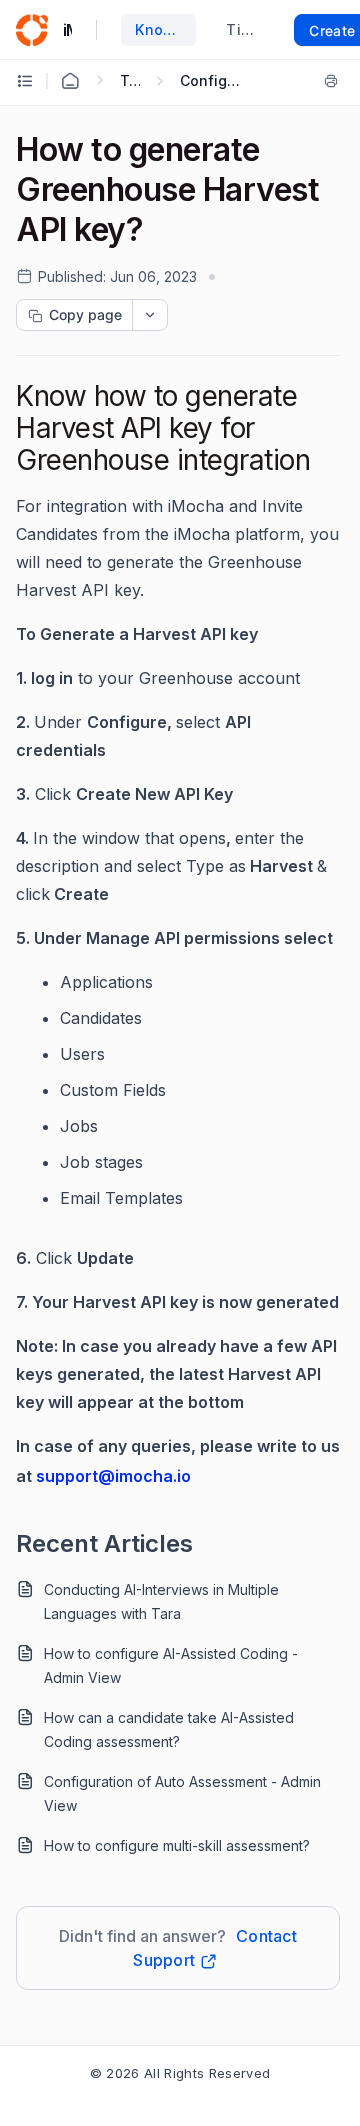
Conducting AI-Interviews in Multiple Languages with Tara (161, 1601)
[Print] (331, 81)
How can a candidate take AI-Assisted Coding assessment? (169, 1729)
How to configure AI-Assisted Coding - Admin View (171, 1665)
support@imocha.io (113, 1476)
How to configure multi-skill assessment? (177, 1845)
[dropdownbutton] (150, 315)
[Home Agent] (70, 81)
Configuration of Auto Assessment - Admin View (182, 1793)
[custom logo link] (32, 30)
